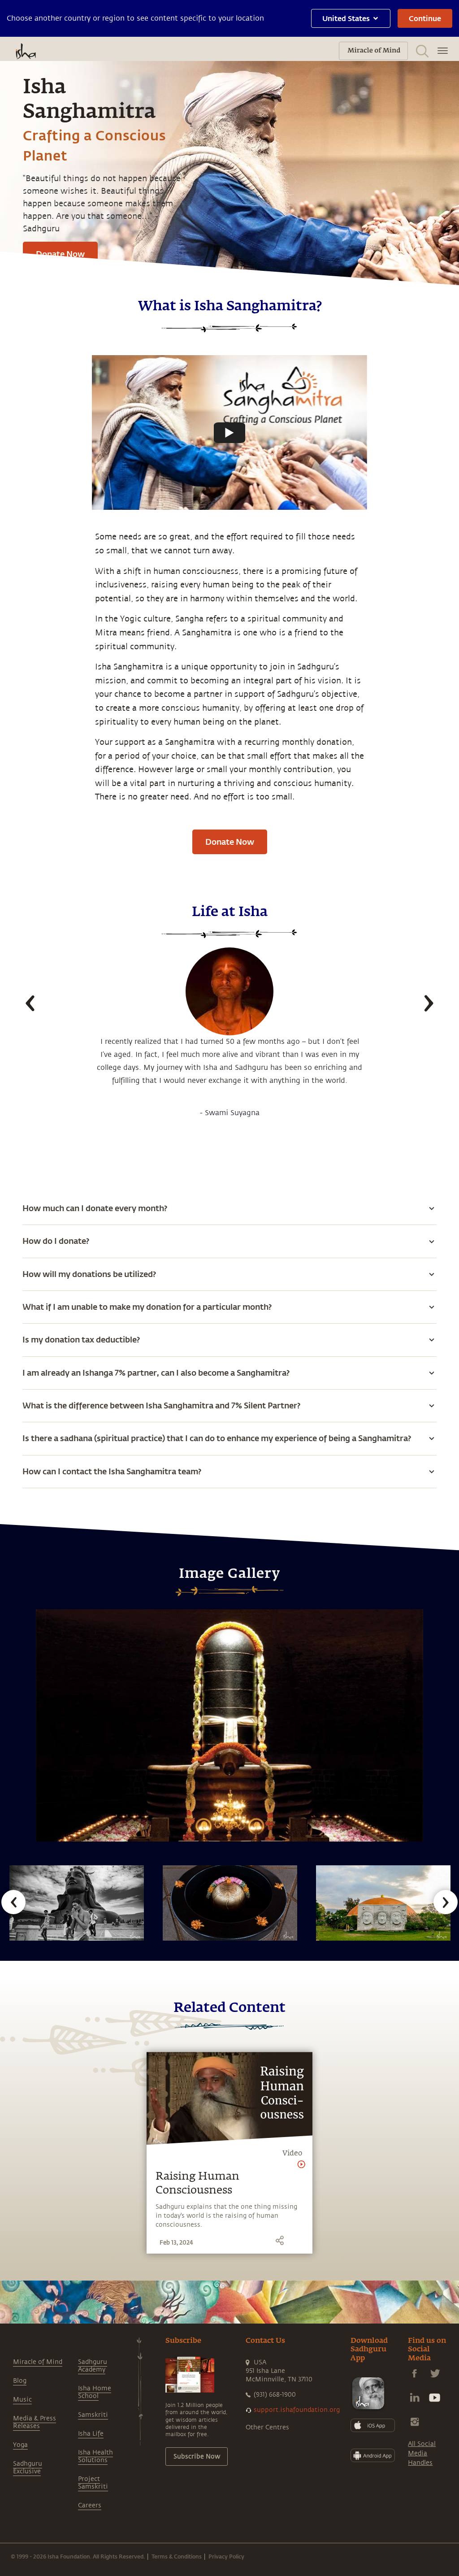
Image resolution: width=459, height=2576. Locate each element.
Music (22, 2400)
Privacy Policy (226, 2556)
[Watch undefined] (229, 433)
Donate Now (60, 254)
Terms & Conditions (177, 2556)
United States (346, 18)
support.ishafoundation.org (297, 2410)
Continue (425, 18)
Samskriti (93, 2415)
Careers (90, 2505)
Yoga (20, 2445)
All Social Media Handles (422, 2453)
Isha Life (91, 2434)
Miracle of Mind (38, 2362)
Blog (20, 2381)
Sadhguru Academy (93, 2366)
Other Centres (267, 2427)
